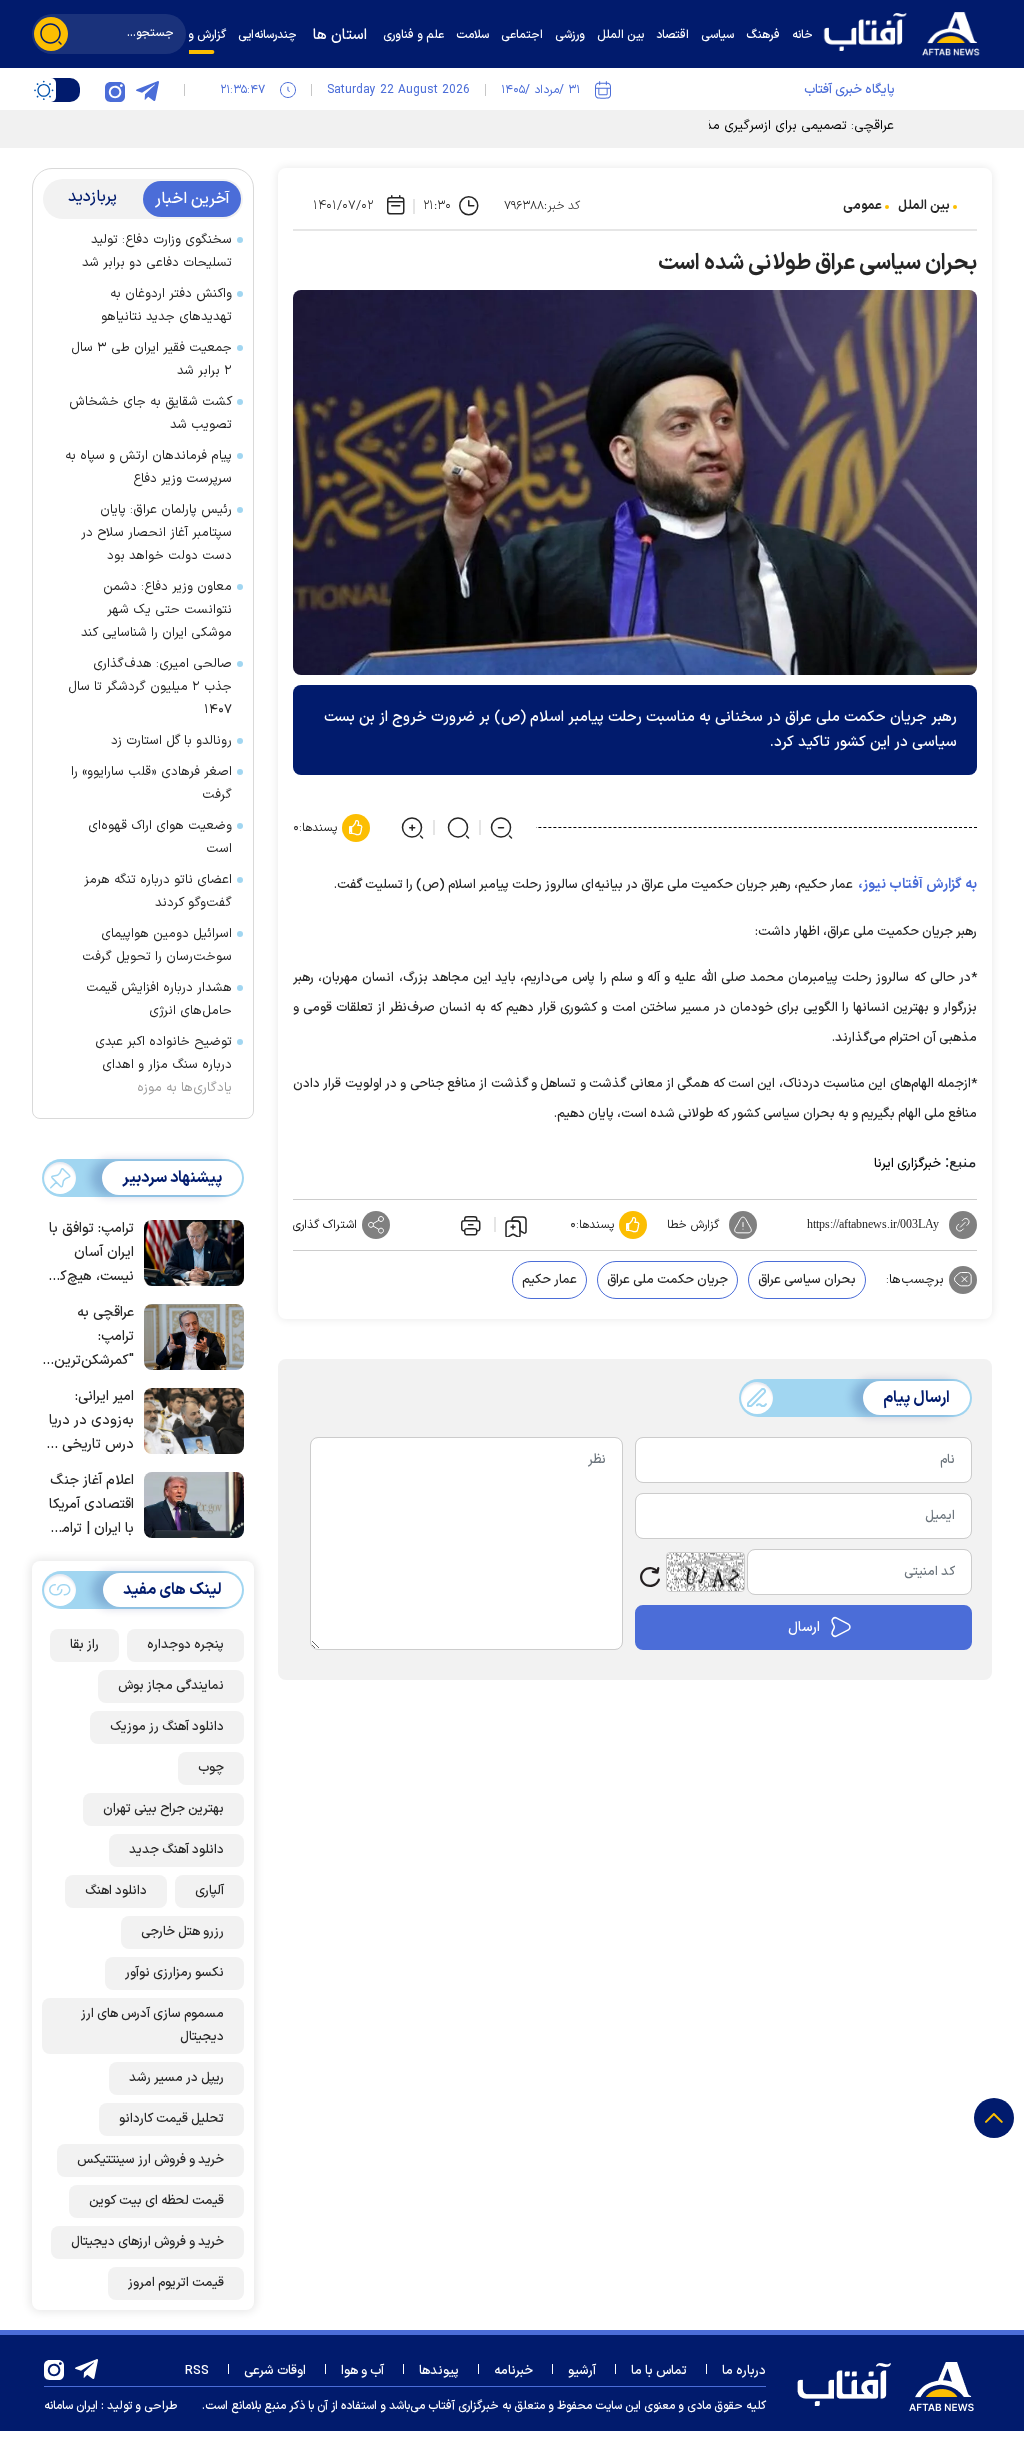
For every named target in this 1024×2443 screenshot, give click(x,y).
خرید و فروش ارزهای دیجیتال (147, 2242)
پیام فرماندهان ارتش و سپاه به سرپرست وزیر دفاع (148, 467)
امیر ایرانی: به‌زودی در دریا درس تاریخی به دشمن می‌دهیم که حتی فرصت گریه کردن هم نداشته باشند (89, 1421)
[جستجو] (51, 34)
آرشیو (582, 2371)
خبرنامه (513, 2371)
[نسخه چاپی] (469, 1225)
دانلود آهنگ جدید (176, 1850)
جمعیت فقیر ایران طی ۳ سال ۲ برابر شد (151, 359)
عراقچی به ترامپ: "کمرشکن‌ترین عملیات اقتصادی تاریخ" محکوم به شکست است (89, 1337)
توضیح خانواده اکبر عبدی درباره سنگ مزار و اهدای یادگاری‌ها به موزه (163, 1065)
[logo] (907, 31)
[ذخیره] (516, 1225)
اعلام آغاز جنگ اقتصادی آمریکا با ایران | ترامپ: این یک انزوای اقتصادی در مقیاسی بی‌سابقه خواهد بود (88, 1505)
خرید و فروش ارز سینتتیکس (150, 2160)
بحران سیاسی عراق (807, 1280)
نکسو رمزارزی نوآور (174, 1973)
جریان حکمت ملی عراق (667, 1280)
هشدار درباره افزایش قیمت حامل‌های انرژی (159, 999)
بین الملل (924, 206)
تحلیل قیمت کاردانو (171, 2119)
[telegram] (147, 90)
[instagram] (115, 90)
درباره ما (744, 2371)
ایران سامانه (71, 2406)
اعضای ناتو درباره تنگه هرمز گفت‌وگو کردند (158, 891)
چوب (211, 1768)
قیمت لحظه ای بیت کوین (156, 2201)
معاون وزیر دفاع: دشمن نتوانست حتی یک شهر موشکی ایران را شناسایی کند (156, 610)
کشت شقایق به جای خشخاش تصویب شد (150, 413)
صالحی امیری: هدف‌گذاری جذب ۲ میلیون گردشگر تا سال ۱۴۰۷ (150, 687)
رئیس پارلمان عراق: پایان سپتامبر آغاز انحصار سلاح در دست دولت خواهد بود (156, 533)
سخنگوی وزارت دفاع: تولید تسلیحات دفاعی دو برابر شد (157, 251)
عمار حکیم (549, 1280)
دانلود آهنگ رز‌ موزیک (167, 1727)
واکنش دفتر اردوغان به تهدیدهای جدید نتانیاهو (166, 305)
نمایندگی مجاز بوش (171, 1686)
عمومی (862, 206)
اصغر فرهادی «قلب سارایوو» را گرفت (151, 783)
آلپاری (209, 1891)
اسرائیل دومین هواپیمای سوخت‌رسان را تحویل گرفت (157, 945)
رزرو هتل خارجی (182, 1932)
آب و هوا (362, 2371)
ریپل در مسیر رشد (176, 2078)
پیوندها (439, 2371)
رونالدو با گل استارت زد (171, 741)
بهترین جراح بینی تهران (163, 1809)
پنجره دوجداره (185, 1645)
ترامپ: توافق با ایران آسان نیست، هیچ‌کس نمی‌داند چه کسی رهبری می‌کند (88, 1253)
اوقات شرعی (275, 2371)
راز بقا (84, 1645)
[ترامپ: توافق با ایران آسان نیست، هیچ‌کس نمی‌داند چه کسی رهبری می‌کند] (189, 1251)
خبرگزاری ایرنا (907, 1164)
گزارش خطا (693, 1225)
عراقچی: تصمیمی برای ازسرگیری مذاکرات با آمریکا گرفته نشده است (715, 126)
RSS (197, 2371)
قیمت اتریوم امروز (176, 2283)
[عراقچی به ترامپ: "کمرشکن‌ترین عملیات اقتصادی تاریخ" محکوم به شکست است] (189, 1335)
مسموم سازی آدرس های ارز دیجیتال (152, 2025)
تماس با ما (659, 2371)
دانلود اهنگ (116, 1891)
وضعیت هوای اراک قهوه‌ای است (160, 837)
